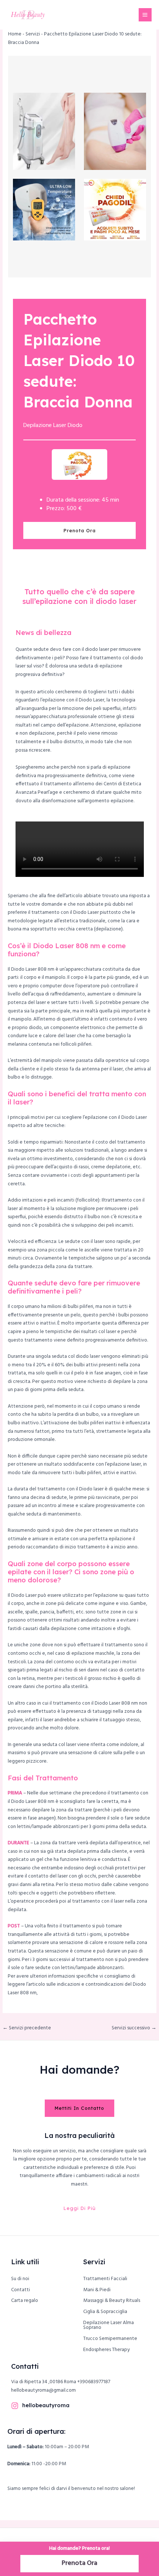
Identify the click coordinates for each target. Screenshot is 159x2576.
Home (15, 34)
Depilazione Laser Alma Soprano (109, 2325)
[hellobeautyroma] (15, 2406)
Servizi (33, 34)
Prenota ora (80, 530)
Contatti (21, 2290)
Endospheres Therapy (106, 2350)
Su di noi (20, 2279)
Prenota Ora (79, 2563)
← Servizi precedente (27, 2028)
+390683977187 (94, 2382)
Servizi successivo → (134, 2028)
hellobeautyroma (46, 2405)
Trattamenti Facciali (105, 2279)
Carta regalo (25, 2301)
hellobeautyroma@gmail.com (43, 2390)
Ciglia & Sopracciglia (105, 2312)
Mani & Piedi (97, 2290)
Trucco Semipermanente (110, 2339)
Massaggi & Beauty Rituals (112, 2301)
